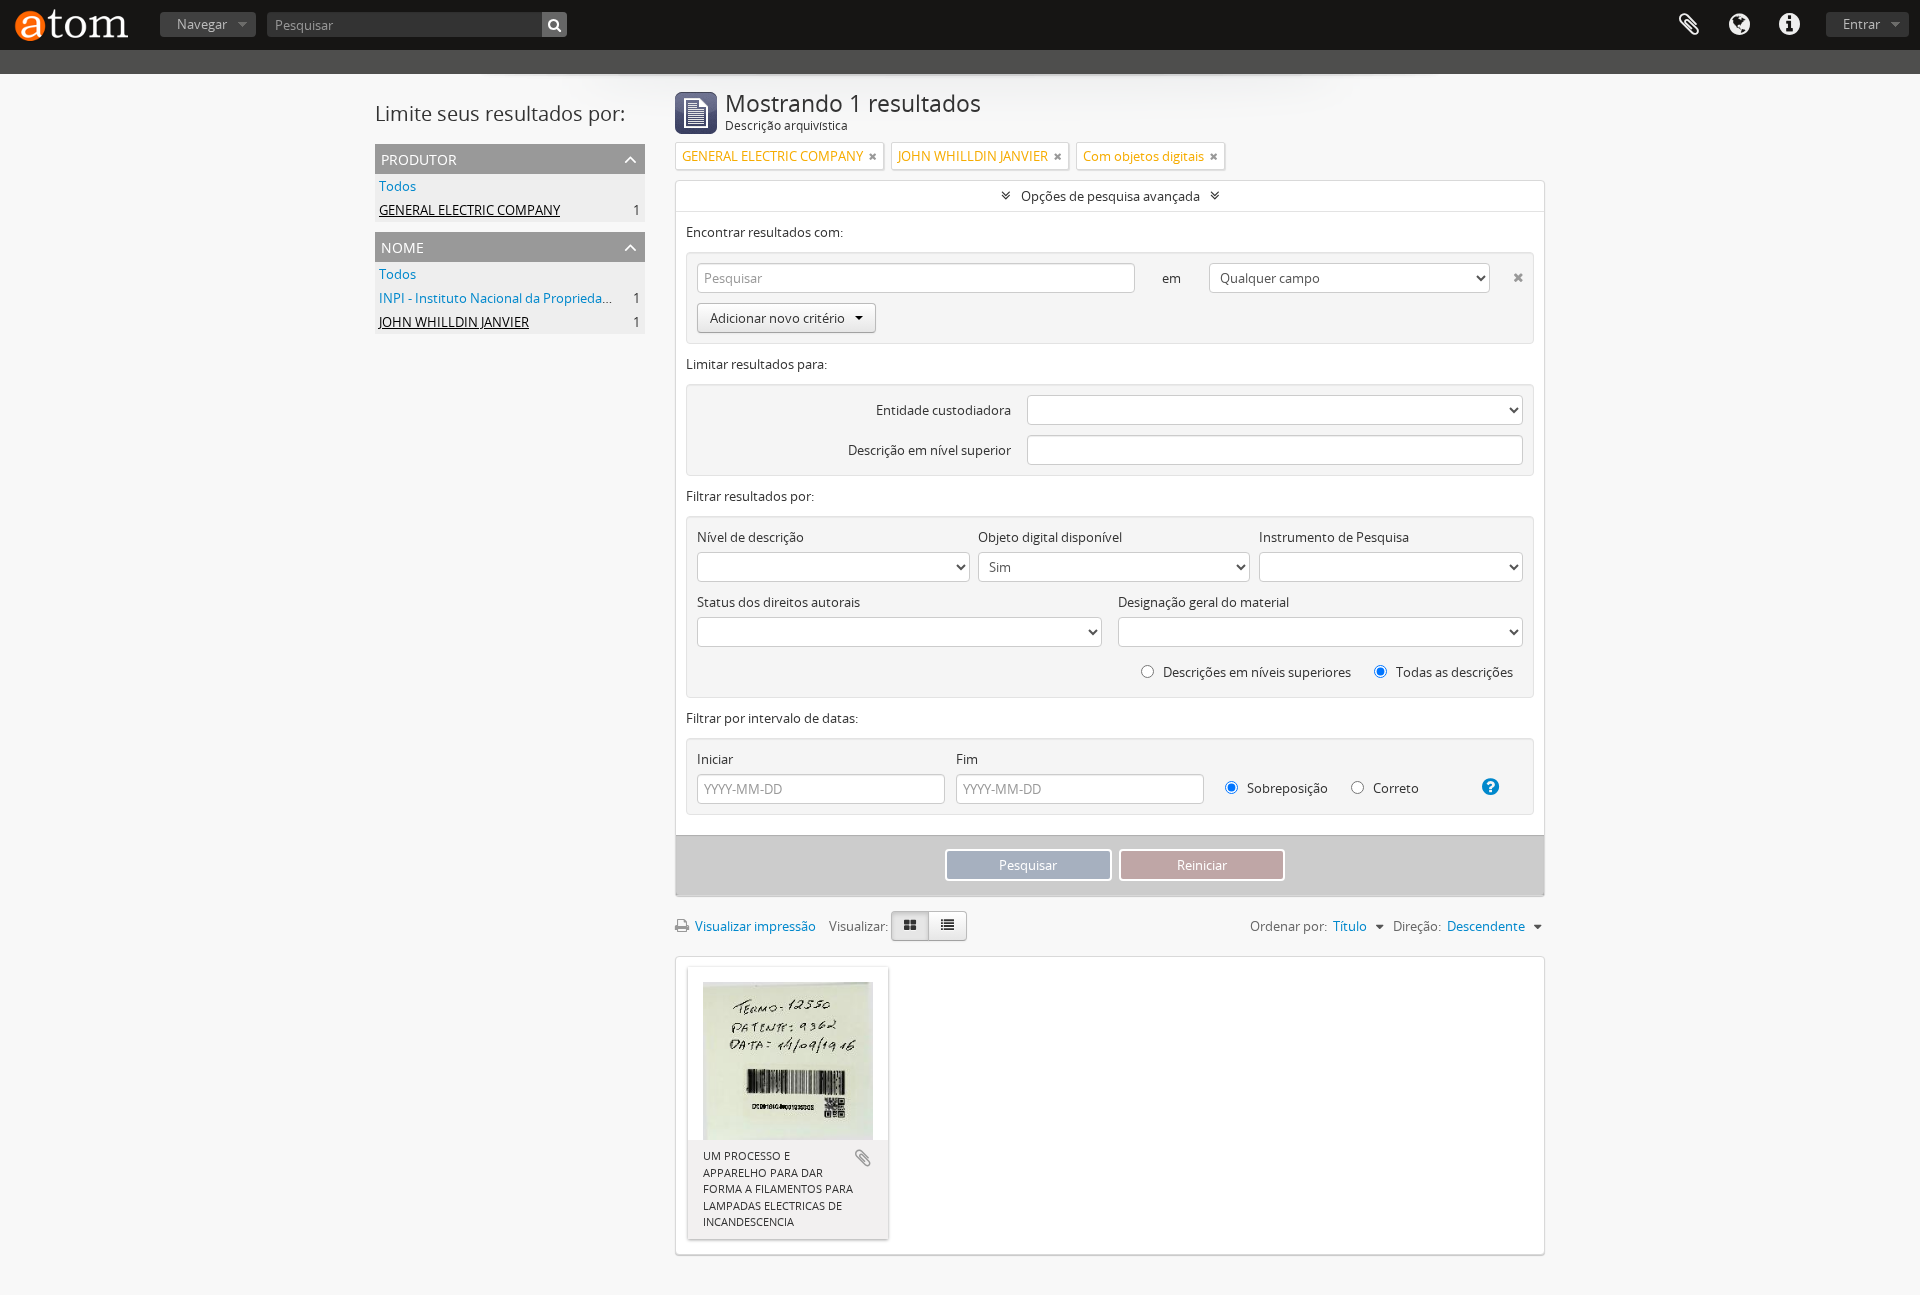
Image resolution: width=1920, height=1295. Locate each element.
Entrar (1861, 24)
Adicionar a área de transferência (863, 1158)
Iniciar (715, 759)
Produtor (419, 157)
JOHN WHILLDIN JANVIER (454, 322)
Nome (402, 245)
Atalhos (1789, 25)
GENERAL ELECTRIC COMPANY (469, 210)
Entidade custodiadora (943, 410)
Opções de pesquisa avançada (1110, 196)
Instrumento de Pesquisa (1334, 537)
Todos (397, 186)
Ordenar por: (1288, 926)
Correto (1394, 788)
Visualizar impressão (754, 926)
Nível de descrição (750, 537)
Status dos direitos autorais (778, 602)
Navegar (202, 24)
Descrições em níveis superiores (1255, 672)
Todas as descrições (1453, 672)
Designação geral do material (1203, 602)
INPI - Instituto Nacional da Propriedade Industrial (528, 298)
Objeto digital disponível (1050, 537)
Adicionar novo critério (777, 318)
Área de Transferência (1689, 25)
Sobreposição (1286, 788)
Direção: (1417, 926)
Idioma (1739, 25)
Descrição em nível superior (929, 450)
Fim (967, 759)
